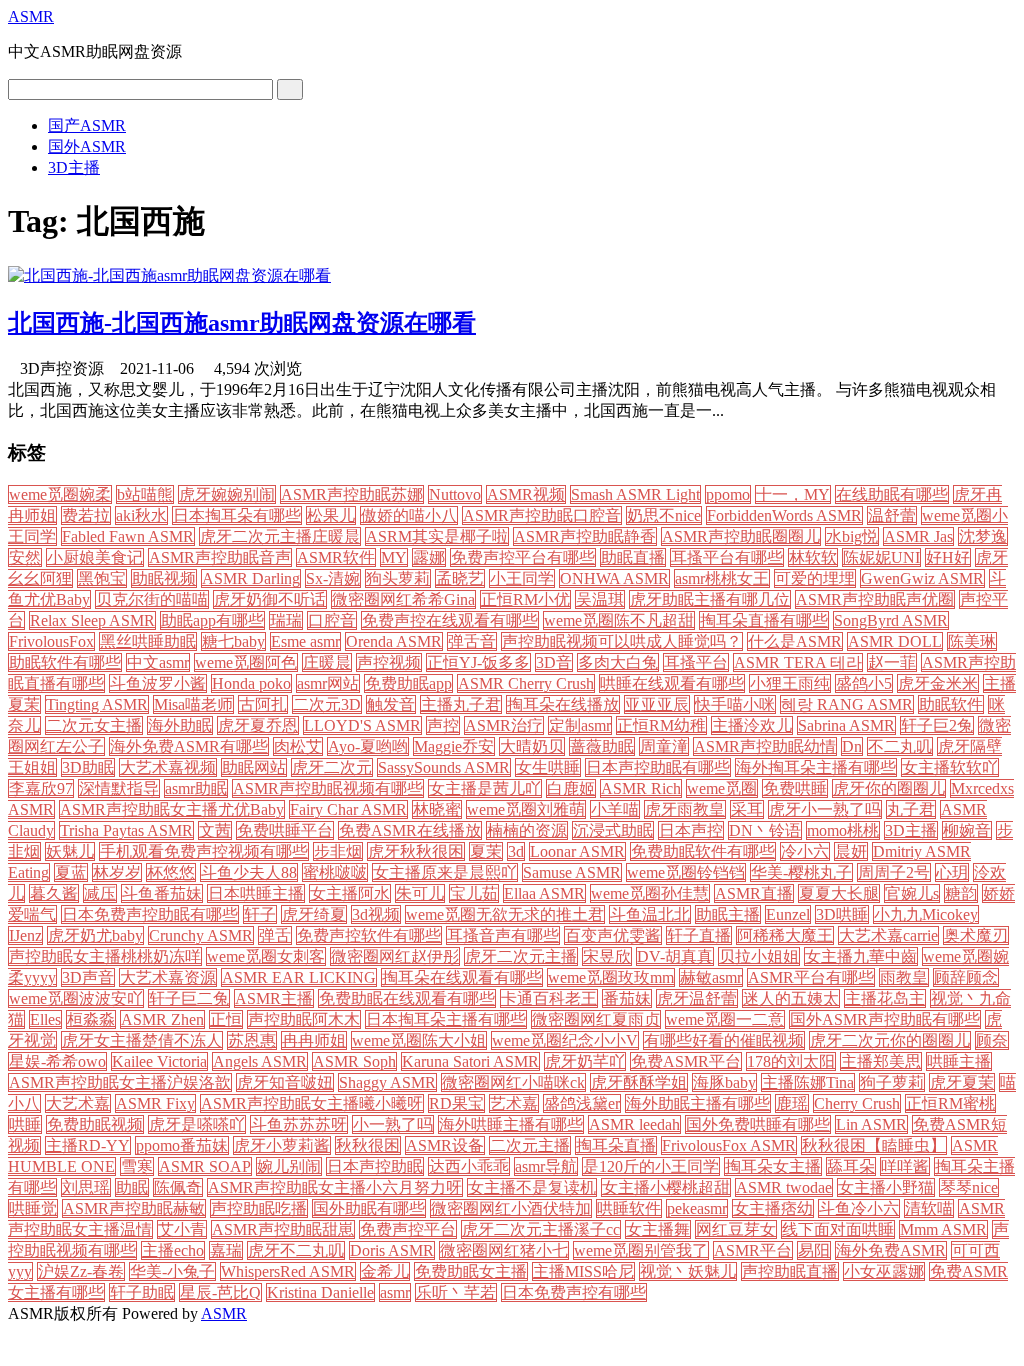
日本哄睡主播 (256, 893)
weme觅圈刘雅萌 (526, 809)
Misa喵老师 (193, 704)
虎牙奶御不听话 (270, 599)
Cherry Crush (857, 1103)
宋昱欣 (607, 956)
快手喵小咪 (735, 704)
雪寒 (137, 1166)
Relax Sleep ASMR (92, 620)
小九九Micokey (926, 914)
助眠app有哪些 (212, 620)
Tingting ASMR (97, 704)
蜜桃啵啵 (335, 872)
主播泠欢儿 (752, 725)
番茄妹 (627, 998)
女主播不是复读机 (532, 1187)
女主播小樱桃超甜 (666, 1187)
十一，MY (793, 494)
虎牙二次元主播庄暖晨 (280, 536)
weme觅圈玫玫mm (611, 977)
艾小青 (182, 1229)
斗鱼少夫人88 (249, 872)
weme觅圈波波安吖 (76, 998)
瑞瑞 (286, 620)
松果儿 (331, 515)
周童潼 (664, 746)
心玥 (952, 872)
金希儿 (385, 1271)
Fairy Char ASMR (348, 809)
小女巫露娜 (884, 1271)
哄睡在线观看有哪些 (672, 683)
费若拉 (86, 515)
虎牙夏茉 (962, 1082)
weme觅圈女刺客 (266, 956)
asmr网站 (328, 683)
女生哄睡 (548, 767)
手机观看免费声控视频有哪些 (204, 851)
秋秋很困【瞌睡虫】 (874, 1145)
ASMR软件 (336, 557)
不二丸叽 (900, 746)
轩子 (260, 914)
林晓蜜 (437, 809)
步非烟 (338, 851)
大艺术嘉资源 (168, 977)
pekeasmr (697, 1208)
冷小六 (805, 851)
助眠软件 (951, 704)
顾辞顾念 (966, 977)
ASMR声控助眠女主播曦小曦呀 (312, 1103)
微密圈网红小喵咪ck (513, 1082)
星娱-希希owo (57, 1061)
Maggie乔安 (454, 746)
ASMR (31, 16)
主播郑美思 (881, 1061)
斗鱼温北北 (650, 914)
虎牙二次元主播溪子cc (541, 1229)
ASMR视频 (526, 494)
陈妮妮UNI (881, 557)
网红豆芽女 (736, 1229)
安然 (25, 557)
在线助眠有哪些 (892, 494)
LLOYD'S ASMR (362, 725)
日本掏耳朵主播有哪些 (446, 1019)
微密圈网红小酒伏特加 (511, 1208)
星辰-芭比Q (220, 1292)
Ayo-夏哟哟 (368, 746)
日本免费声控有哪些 (574, 1292)
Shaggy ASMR (387, 1082)
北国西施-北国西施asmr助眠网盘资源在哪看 (242, 323)
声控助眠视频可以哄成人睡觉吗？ (622, 641)
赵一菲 (892, 662)
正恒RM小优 (525, 599)
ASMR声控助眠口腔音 (542, 515)
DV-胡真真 (675, 956)
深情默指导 (119, 788)
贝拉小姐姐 (759, 956)
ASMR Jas (918, 536)
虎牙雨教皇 (685, 809)
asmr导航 (546, 1166)
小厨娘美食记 (95, 557)
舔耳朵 (851, 1166)
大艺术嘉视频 (168, 767)
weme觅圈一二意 (725, 1019)
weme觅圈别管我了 (641, 1250)
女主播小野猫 (886, 1187)
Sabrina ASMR (846, 725)
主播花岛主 (885, 998)
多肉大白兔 (618, 662)
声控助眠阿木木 (304, 1019)
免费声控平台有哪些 (523, 557)
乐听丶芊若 (456, 1292)
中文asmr (158, 662)
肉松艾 (298, 746)
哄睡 (25, 1124)
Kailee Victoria (159, 1061)
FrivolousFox (51, 641)
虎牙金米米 (938, 683)
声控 (443, 725)
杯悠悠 (171, 872)
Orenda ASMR (394, 641)
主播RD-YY (88, 1145)
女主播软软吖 (950, 767)
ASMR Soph (354, 1061)
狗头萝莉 (398, 578)
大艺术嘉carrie (888, 935)
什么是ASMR (795, 641)
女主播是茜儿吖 (485, 788)
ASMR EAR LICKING (299, 977)
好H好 (948, 557)
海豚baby (724, 1082)
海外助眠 (180, 725)
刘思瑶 (86, 1187)
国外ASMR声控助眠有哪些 (885, 1019)
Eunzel (788, 914)
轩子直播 (699, 935)
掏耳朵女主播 (773, 1166)
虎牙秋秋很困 (416, 851)
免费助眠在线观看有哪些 (407, 998)
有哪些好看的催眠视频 (724, 1040)
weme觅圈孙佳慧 (650, 893)
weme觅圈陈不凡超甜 (619, 620)
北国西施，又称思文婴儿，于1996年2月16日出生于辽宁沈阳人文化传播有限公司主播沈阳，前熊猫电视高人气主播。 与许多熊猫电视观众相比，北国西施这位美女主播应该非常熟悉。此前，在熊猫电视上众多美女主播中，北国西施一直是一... (502, 400)
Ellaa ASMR (544, 893)
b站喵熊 (145, 494)
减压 (100, 893)
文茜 (215, 830)
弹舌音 (472, 641)
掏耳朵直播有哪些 (764, 620)
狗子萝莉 (892, 1082)
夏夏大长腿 (839, 893)
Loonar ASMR (577, 851)
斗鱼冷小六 (859, 1208)
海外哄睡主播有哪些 (511, 1124)
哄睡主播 (959, 1061)
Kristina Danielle (320, 1292)
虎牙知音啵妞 (285, 1082)
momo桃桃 (843, 830)
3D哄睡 (842, 914)
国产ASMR (87, 125)
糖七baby (233, 641)
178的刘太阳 (791, 1061)
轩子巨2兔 (937, 725)
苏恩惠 (252, 1040)
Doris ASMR (392, 1250)
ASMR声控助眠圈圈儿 (741, 536)
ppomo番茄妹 (182, 1145)
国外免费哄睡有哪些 (758, 1124)
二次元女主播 (94, 725)
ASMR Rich (641, 788)
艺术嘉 (514, 1103)
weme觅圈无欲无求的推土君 (505, 914)
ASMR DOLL (895, 641)
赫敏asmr (711, 977)
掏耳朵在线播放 (563, 704)
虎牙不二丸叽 (296, 1250)
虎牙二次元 (332, 767)
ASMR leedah (634, 1124)
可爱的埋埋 (815, 578)
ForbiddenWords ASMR (784, 515)
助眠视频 (164, 578)
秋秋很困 (368, 1145)
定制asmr (580, 725)
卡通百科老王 (549, 998)
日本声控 (691, 830)
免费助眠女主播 (471, 1271)
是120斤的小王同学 (651, 1166)
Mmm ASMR (943, 1229)
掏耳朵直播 (616, 1145)
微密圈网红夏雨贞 (596, 1019)
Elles (45, 1019)
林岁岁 (117, 872)
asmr (395, 1292)
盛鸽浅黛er (582, 1103)
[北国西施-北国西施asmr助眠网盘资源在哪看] (169, 275)
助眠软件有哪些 (65, 662)
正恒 (226, 1019)
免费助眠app (408, 683)
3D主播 (74, 167)
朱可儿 (420, 893)
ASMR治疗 (504, 725)
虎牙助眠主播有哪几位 (710, 599)
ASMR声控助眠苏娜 (352, 494)
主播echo (173, 1250)
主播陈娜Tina (808, 1082)
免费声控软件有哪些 (369, 935)
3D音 (554, 662)
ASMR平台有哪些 (811, 977)
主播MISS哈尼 (583, 1271)
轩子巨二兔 (189, 998)
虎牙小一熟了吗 (825, 809)
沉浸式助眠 (613, 830)
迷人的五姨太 (791, 998)
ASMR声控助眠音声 (220, 557)
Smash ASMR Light (635, 494)
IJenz (25, 935)
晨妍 (851, 851)
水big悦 (852, 536)
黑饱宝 (102, 578)
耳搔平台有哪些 (727, 557)
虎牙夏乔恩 (258, 725)
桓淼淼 (91, 1019)
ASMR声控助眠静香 (585, 536)
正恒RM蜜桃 (950, 1103)
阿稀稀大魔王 (785, 935)
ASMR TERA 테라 (798, 662)
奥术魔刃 (976, 935)
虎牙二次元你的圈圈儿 (890, 1040)
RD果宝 (456, 1103)
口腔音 (332, 620)
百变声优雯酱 (613, 935)
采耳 (747, 809)
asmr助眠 (196, 788)
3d (516, 851)
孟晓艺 (460, 578)
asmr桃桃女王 (722, 578)
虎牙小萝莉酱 (282, 1145)
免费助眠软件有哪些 (703, 851)
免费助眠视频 (95, 1124)
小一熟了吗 (393, 1124)
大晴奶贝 (532, 746)
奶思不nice (664, 515)
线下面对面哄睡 (838, 1229)
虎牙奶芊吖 (585, 1061)
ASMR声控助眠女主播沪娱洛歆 (120, 1082)
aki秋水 (141, 515)
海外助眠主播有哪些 (698, 1103)
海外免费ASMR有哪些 (189, 746)
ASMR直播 (754, 893)
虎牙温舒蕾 (697, 998)
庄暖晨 (327, 662)
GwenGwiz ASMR (922, 578)
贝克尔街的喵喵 (152, 599)
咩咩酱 (905, 1166)
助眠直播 (633, 557)
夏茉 (486, 851)
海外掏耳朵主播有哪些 (816, 767)
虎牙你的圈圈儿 (889, 788)
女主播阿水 (350, 893)
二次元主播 (530, 1145)
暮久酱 (54, 893)
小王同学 (522, 578)
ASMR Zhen (162, 1019)
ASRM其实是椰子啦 (437, 536)
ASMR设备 (445, 1145)
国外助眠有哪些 (369, 1208)
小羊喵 (615, 809)
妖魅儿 (70, 851)
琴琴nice (969, 1187)
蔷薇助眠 (602, 746)
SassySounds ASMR (444, 767)
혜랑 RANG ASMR (847, 704)
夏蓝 (71, 872)
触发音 (391, 704)
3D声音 (88, 977)
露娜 (429, 557)
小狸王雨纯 (790, 683)
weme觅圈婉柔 (60, 494)
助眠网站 (254, 767)
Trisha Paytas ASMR (126, 830)
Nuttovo (455, 494)
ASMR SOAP (205, 1166)
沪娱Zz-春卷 (81, 1271)
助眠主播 (728, 914)
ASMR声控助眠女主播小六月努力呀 (335, 1187)
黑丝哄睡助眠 (148, 641)
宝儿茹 (474, 893)
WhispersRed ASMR (288, 1271)
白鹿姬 (571, 788)
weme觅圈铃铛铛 (686, 872)
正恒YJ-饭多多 (478, 662)
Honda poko (251, 683)
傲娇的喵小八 (409, 515)
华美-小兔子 (172, 1271)
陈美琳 (972, 641)
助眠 (132, 1187)
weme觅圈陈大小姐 (419, 1040)
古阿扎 (263, 704)
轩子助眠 (142, 1292)
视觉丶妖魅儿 (688, 1271)
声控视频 (389, 662)
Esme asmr (305, 641)
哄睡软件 (629, 1208)
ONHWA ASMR (614, 578)
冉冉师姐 (314, 1040)
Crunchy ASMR (201, 935)
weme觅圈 (722, 788)
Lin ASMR (871, 1124)
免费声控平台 (408, 1229)
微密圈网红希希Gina (403, 599)
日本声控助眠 (375, 1166)
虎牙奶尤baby (95, 935)
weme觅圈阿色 (246, 662)
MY (394, 557)
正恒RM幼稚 (661, 725)
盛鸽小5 (864, 683)
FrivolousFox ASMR (729, 1145)
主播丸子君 (461, 704)
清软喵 (929, 1208)
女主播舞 (658, 1229)
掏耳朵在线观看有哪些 (462, 977)
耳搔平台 (696, 662)
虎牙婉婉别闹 (227, 494)
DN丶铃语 (765, 830)
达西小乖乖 (469, 1166)
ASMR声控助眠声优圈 (875, 599)
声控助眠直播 (790, 1271)
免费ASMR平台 (686, 1061)
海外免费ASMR (891, 1250)
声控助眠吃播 (259, 1208)
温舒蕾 (892, 515)
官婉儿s (912, 893)
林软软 (813, 557)
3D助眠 (88, 767)
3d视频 (376, 914)
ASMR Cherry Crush (526, 683)
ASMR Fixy (155, 1103)
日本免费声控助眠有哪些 (150, 914)
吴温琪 (600, 599)
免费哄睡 (795, 788)
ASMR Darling (251, 578)
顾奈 (992, 1040)
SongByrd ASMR (891, 620)
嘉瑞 (226, 1250)
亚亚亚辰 (657, 704)
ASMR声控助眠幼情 (765, 746)
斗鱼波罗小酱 (158, 683)
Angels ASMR (260, 1061)
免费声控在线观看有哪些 (450, 620)
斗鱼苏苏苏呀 (299, 1124)
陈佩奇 (178, 1187)
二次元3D (327, 704)
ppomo (728, 494)
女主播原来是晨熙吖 (445, 872)
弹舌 (275, 935)
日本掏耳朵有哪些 (237, 515)
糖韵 (961, 893)
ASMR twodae (784, 1187)
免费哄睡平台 (285, 830)
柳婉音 (967, 830)
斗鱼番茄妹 (162, 893)
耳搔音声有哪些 (503, 935)
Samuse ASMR (572, 872)
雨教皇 (904, 977)
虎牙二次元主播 (521, 956)
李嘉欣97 (41, 788)
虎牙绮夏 (314, 914)
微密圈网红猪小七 (504, 1250)
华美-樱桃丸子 (801, 872)
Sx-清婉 (333, 578)
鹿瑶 (792, 1103)
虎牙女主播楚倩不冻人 (142, 1040)
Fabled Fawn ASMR (128, 536)
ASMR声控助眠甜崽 (283, 1229)
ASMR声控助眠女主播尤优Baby (172, 809)
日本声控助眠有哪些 (658, 767)
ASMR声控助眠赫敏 (134, 1208)
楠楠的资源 (527, 830)
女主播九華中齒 (861, 956)
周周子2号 (894, 872)
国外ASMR (87, 146)
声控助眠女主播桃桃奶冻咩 (105, 956)
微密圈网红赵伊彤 (395, 956)
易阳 (814, 1250)
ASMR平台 (753, 1250)
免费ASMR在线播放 (410, 830)
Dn (852, 746)
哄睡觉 (33, 1208)
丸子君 (911, 809)
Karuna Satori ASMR (470, 1061)
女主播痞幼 (773, 1208)
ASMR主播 (274, 998)
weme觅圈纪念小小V (565, 1040)
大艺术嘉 (78, 1103)
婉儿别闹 (289, 1166)
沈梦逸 (983, 536)
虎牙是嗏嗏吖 (197, 1124)
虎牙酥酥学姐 (639, 1082)
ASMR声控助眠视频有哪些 (328, 788)
